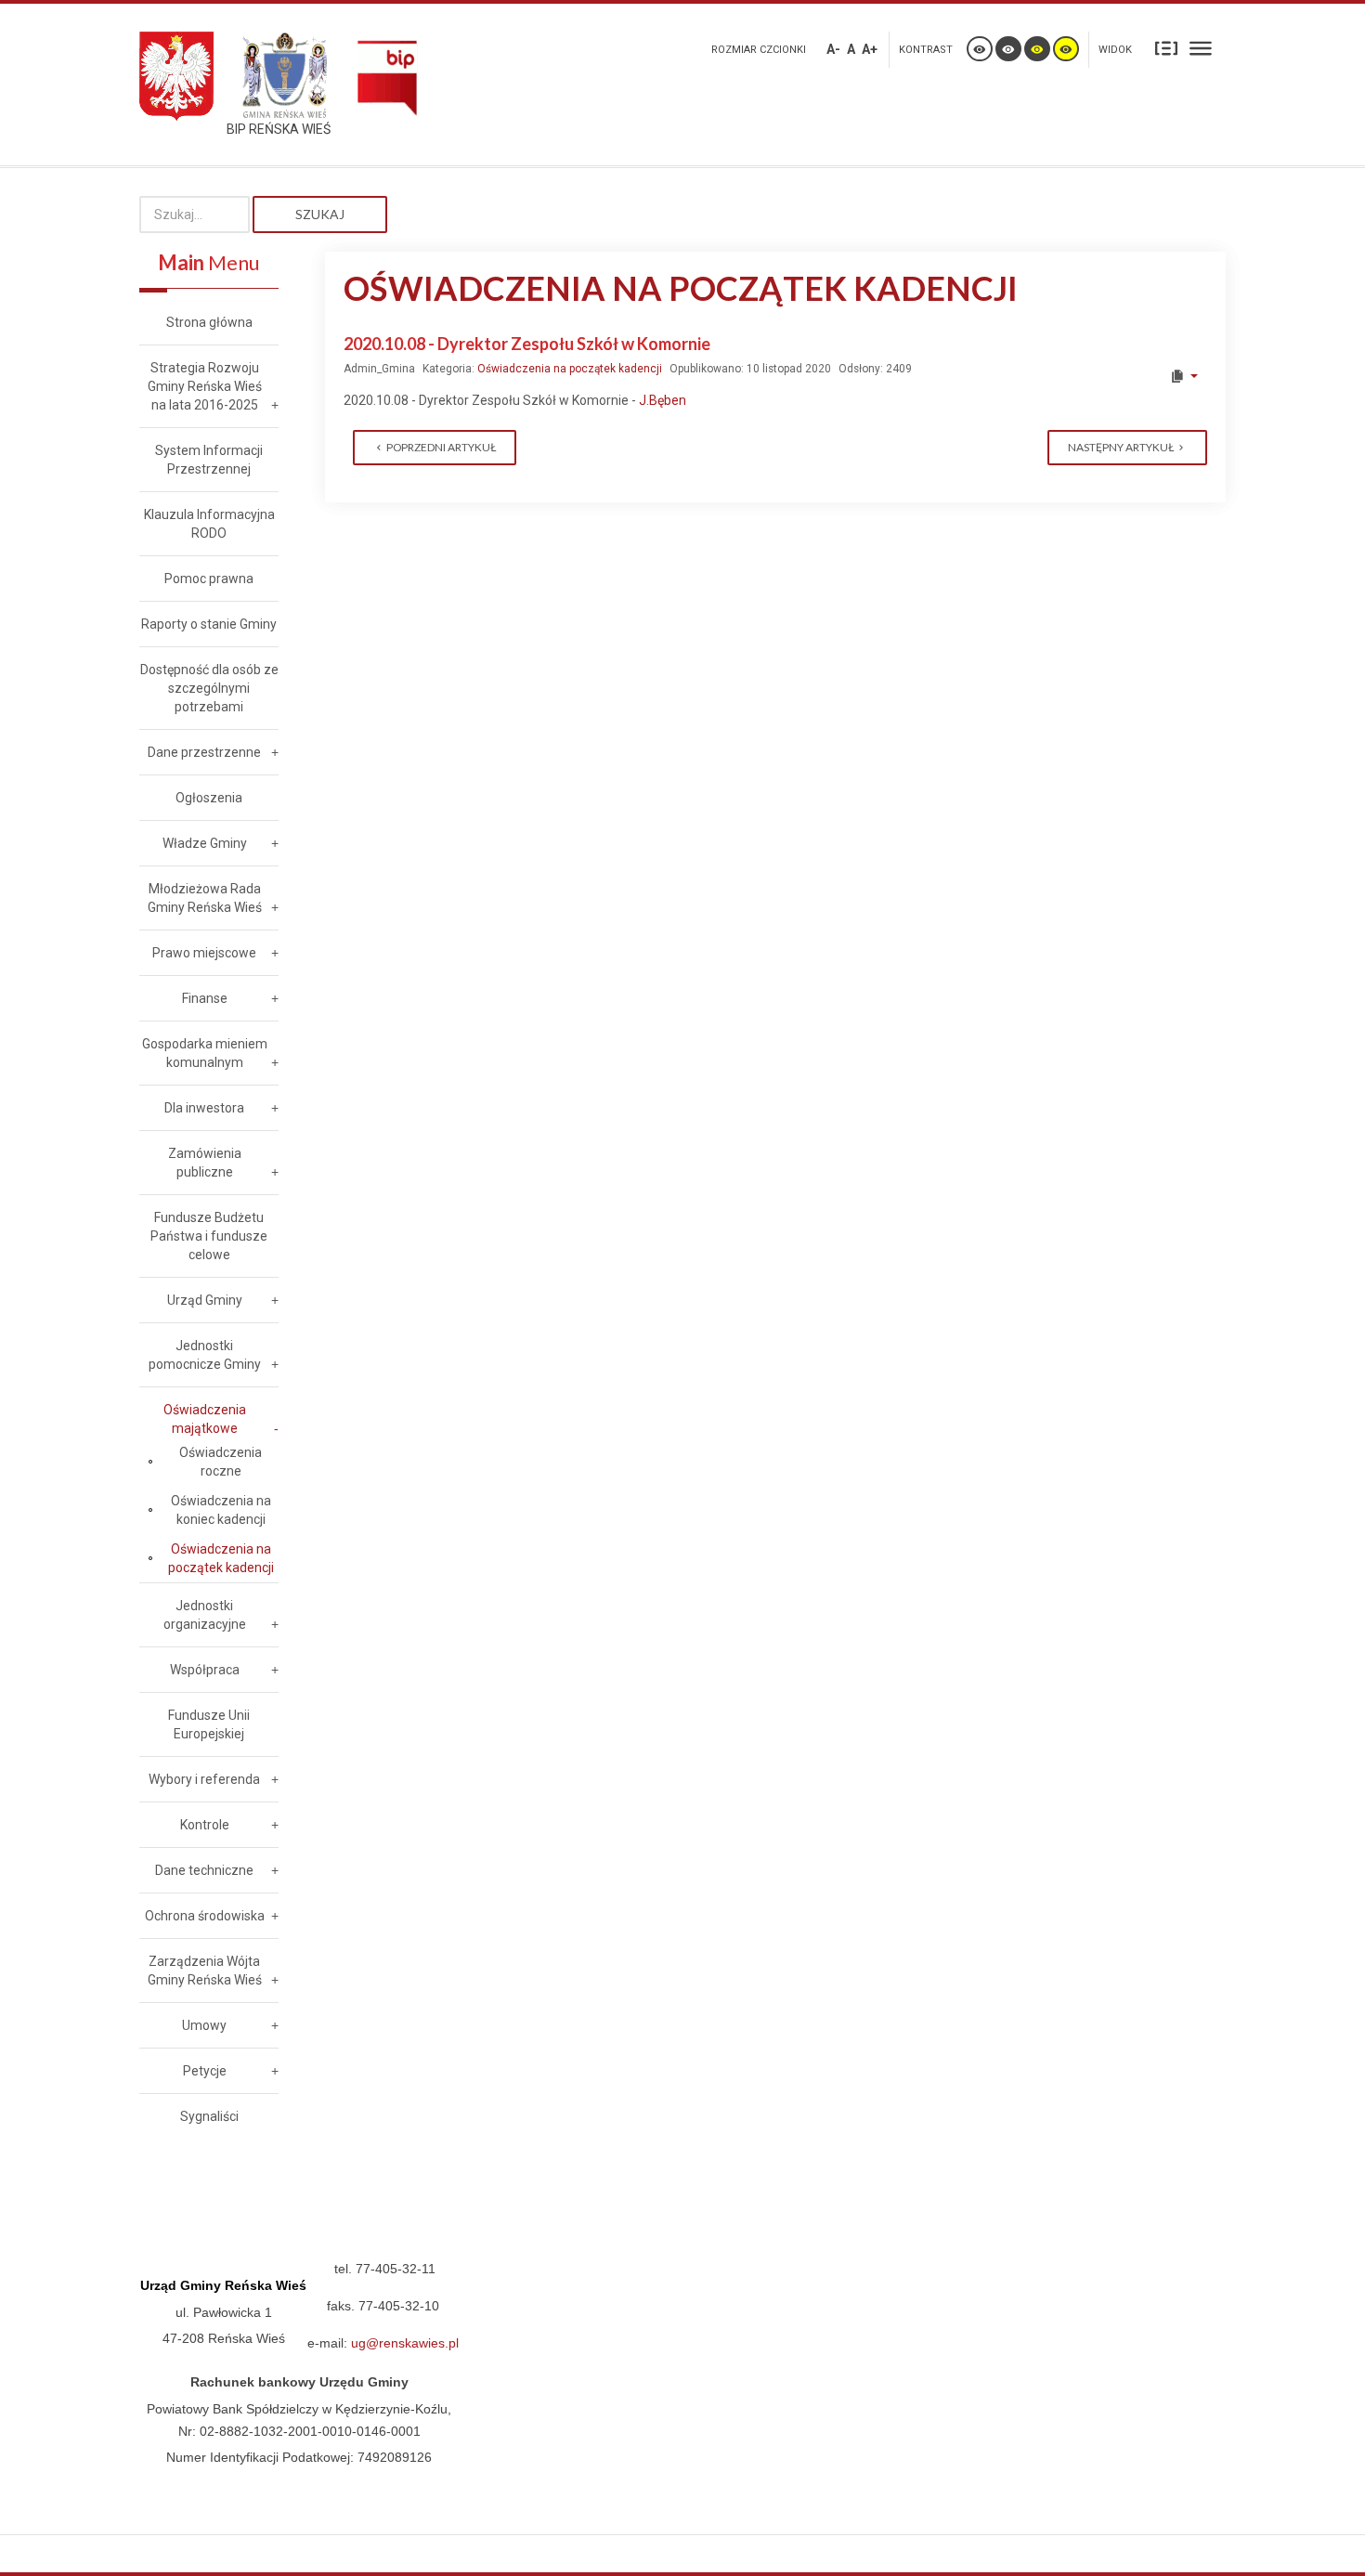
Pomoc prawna (209, 579)
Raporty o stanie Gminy (209, 624)
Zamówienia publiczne (205, 1163)
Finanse (205, 998)
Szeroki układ (1201, 47)
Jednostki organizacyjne (205, 1615)
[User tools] (1183, 376)
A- (833, 49)
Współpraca (205, 1670)
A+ (870, 49)
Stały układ (1166, 47)
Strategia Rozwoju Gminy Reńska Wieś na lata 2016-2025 (205, 386)
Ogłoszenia (209, 798)
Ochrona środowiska (205, 1916)
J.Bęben (663, 400)
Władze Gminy (205, 843)
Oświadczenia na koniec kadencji (221, 1510)
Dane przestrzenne (204, 752)
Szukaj (320, 214)
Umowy (204, 2025)
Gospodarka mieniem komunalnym (205, 1053)
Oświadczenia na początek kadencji (570, 369)
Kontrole (205, 1825)
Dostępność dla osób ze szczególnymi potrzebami (209, 688)
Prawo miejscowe (204, 953)
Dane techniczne (204, 1870)
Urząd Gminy (205, 1300)
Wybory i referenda (204, 1779)
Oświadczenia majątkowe (205, 1419)
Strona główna (209, 322)
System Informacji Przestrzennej (209, 460)
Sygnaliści (209, 2116)
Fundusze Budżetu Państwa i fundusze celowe (209, 1236)
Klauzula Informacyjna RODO (209, 524)
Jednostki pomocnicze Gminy (205, 1355)
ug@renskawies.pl (405, 2343)
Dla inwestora (204, 1108)
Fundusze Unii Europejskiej (209, 1724)
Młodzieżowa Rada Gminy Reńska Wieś (205, 898)
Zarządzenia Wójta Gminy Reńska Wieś (205, 1971)
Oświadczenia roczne (221, 1462)
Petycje (205, 2071)
